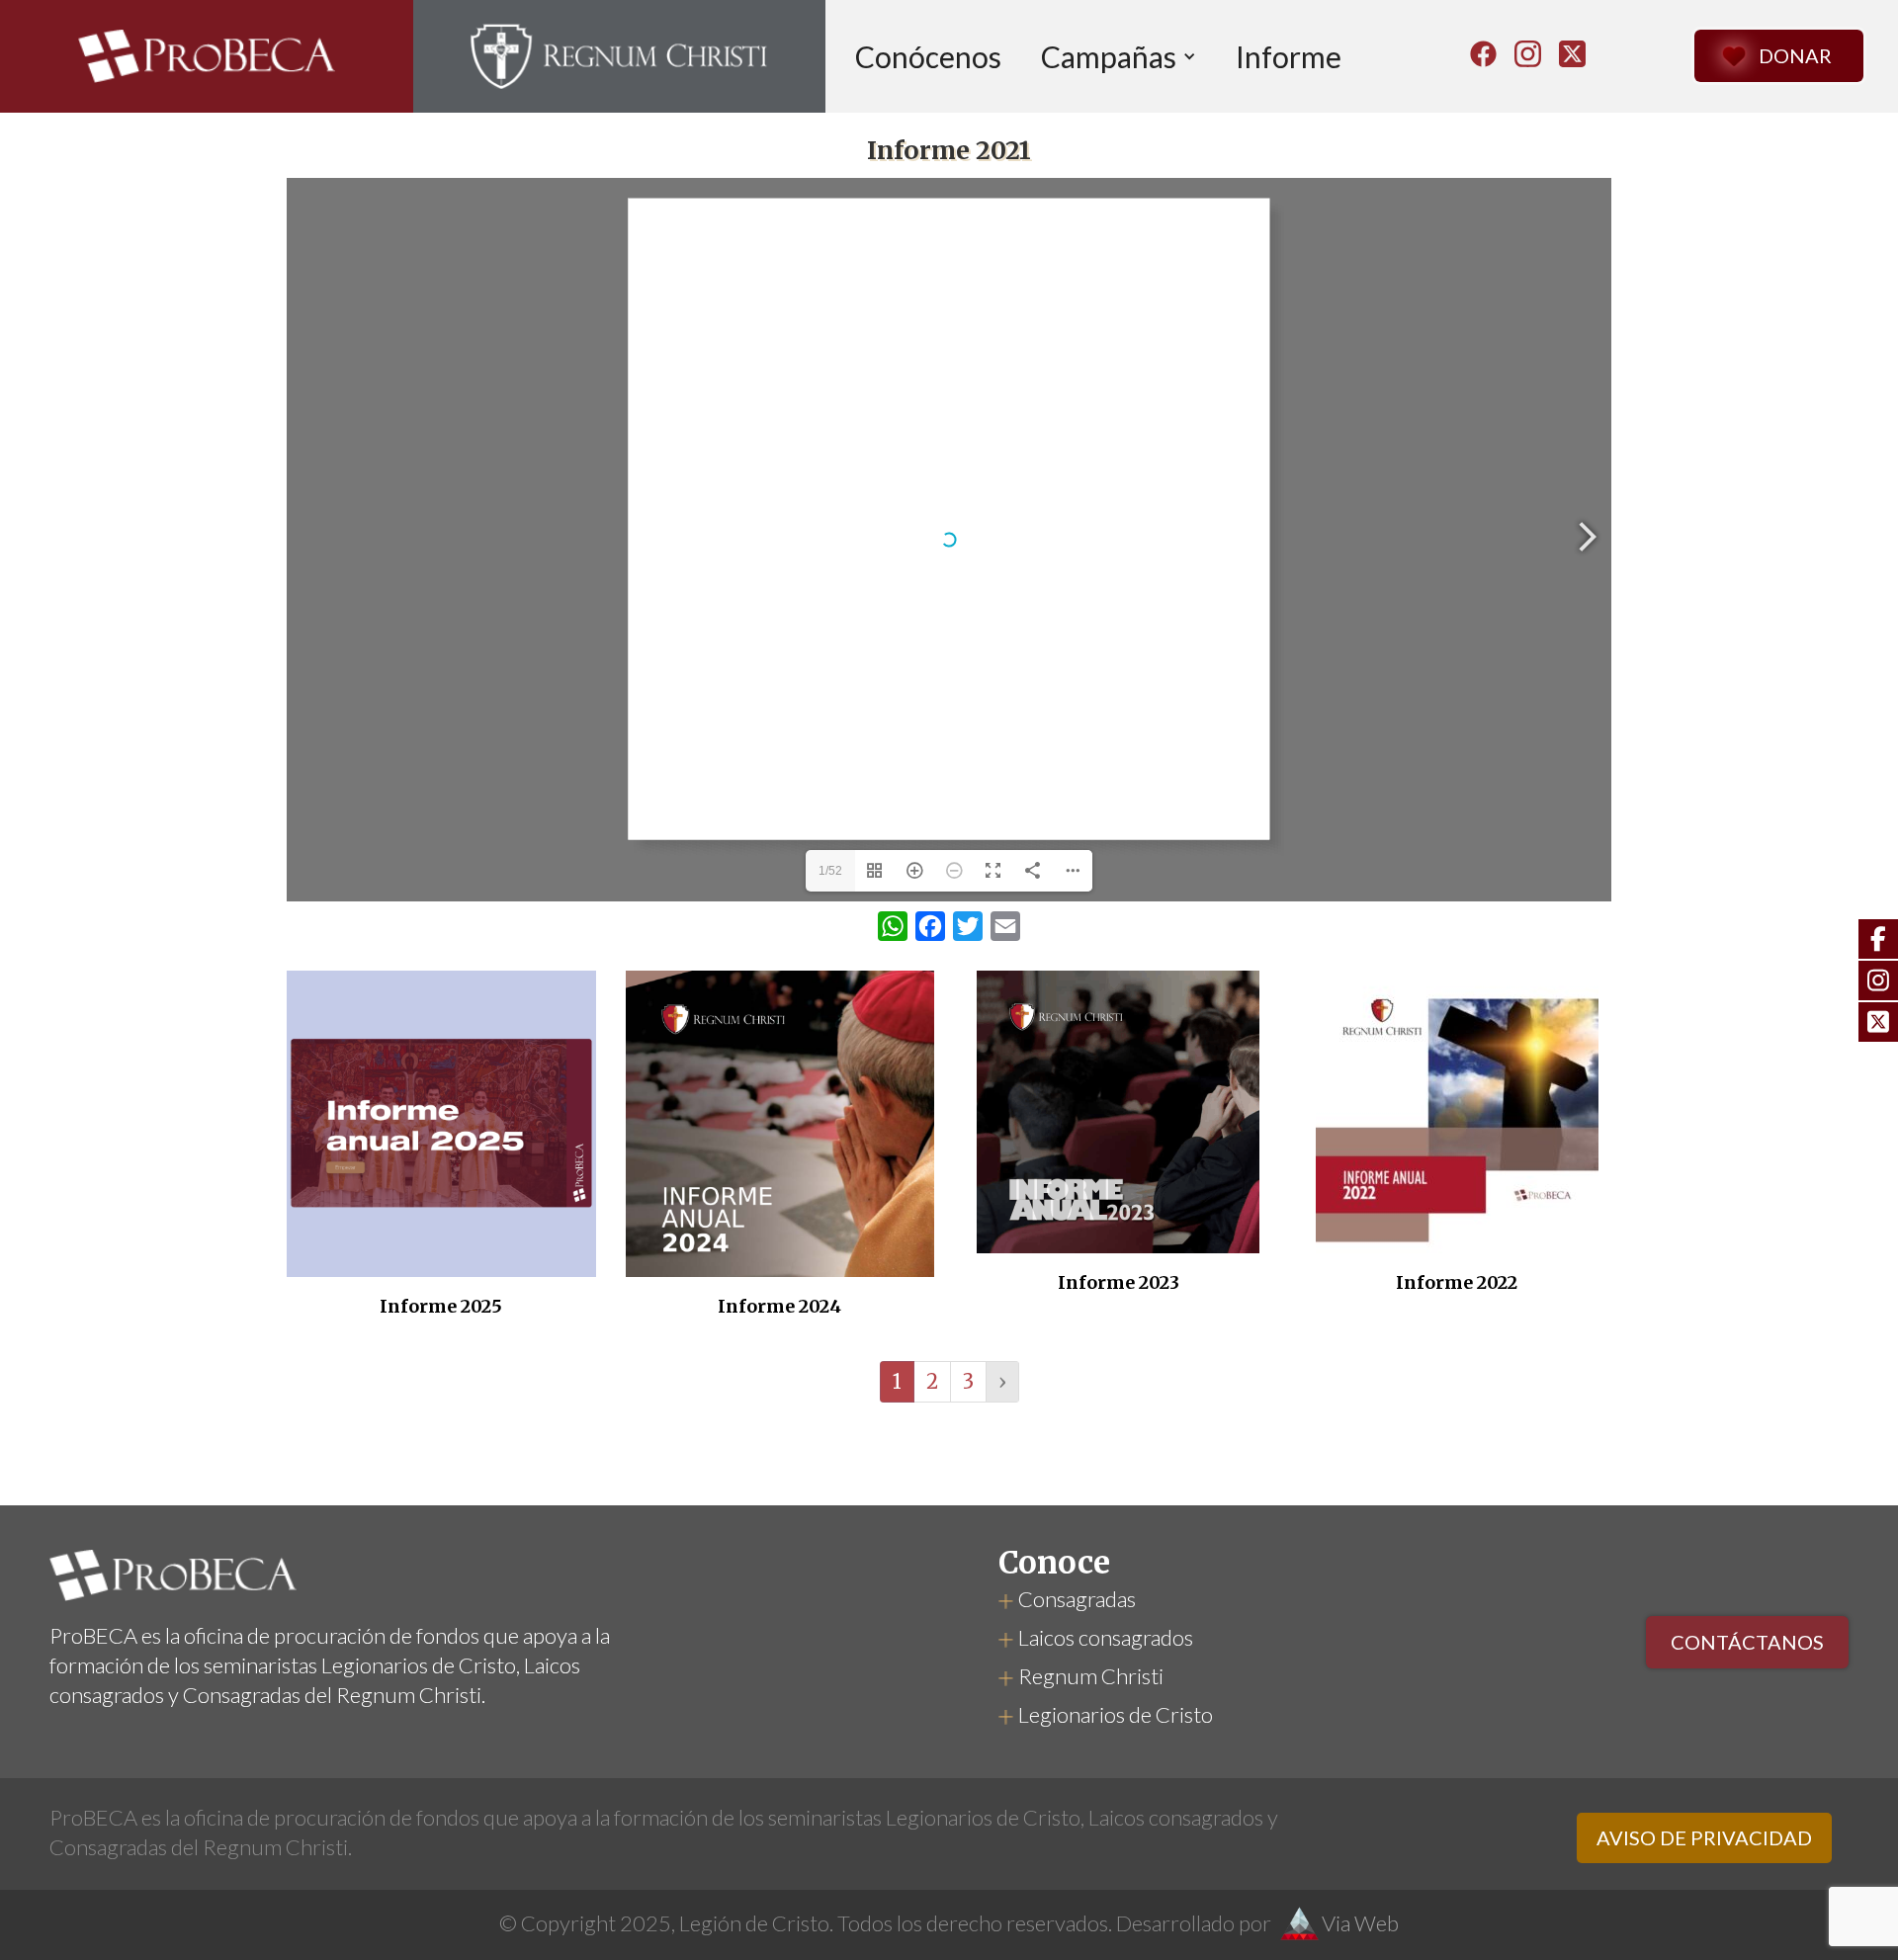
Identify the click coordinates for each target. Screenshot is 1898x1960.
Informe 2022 (1457, 1283)
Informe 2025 (441, 1307)
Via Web (1360, 1923)
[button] (1119, 56)
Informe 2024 (779, 1307)
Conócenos (928, 56)
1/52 (830, 871)
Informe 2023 (1119, 1283)
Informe (1289, 56)
